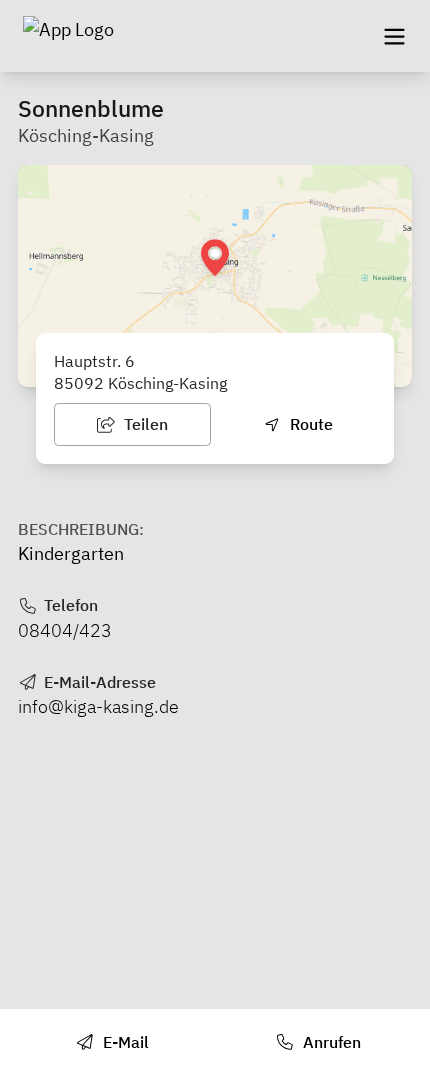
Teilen (144, 424)
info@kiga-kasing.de (98, 706)
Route (309, 424)
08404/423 (65, 630)
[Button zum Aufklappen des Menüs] (394, 36)
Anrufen (330, 1042)
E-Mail (124, 1042)
